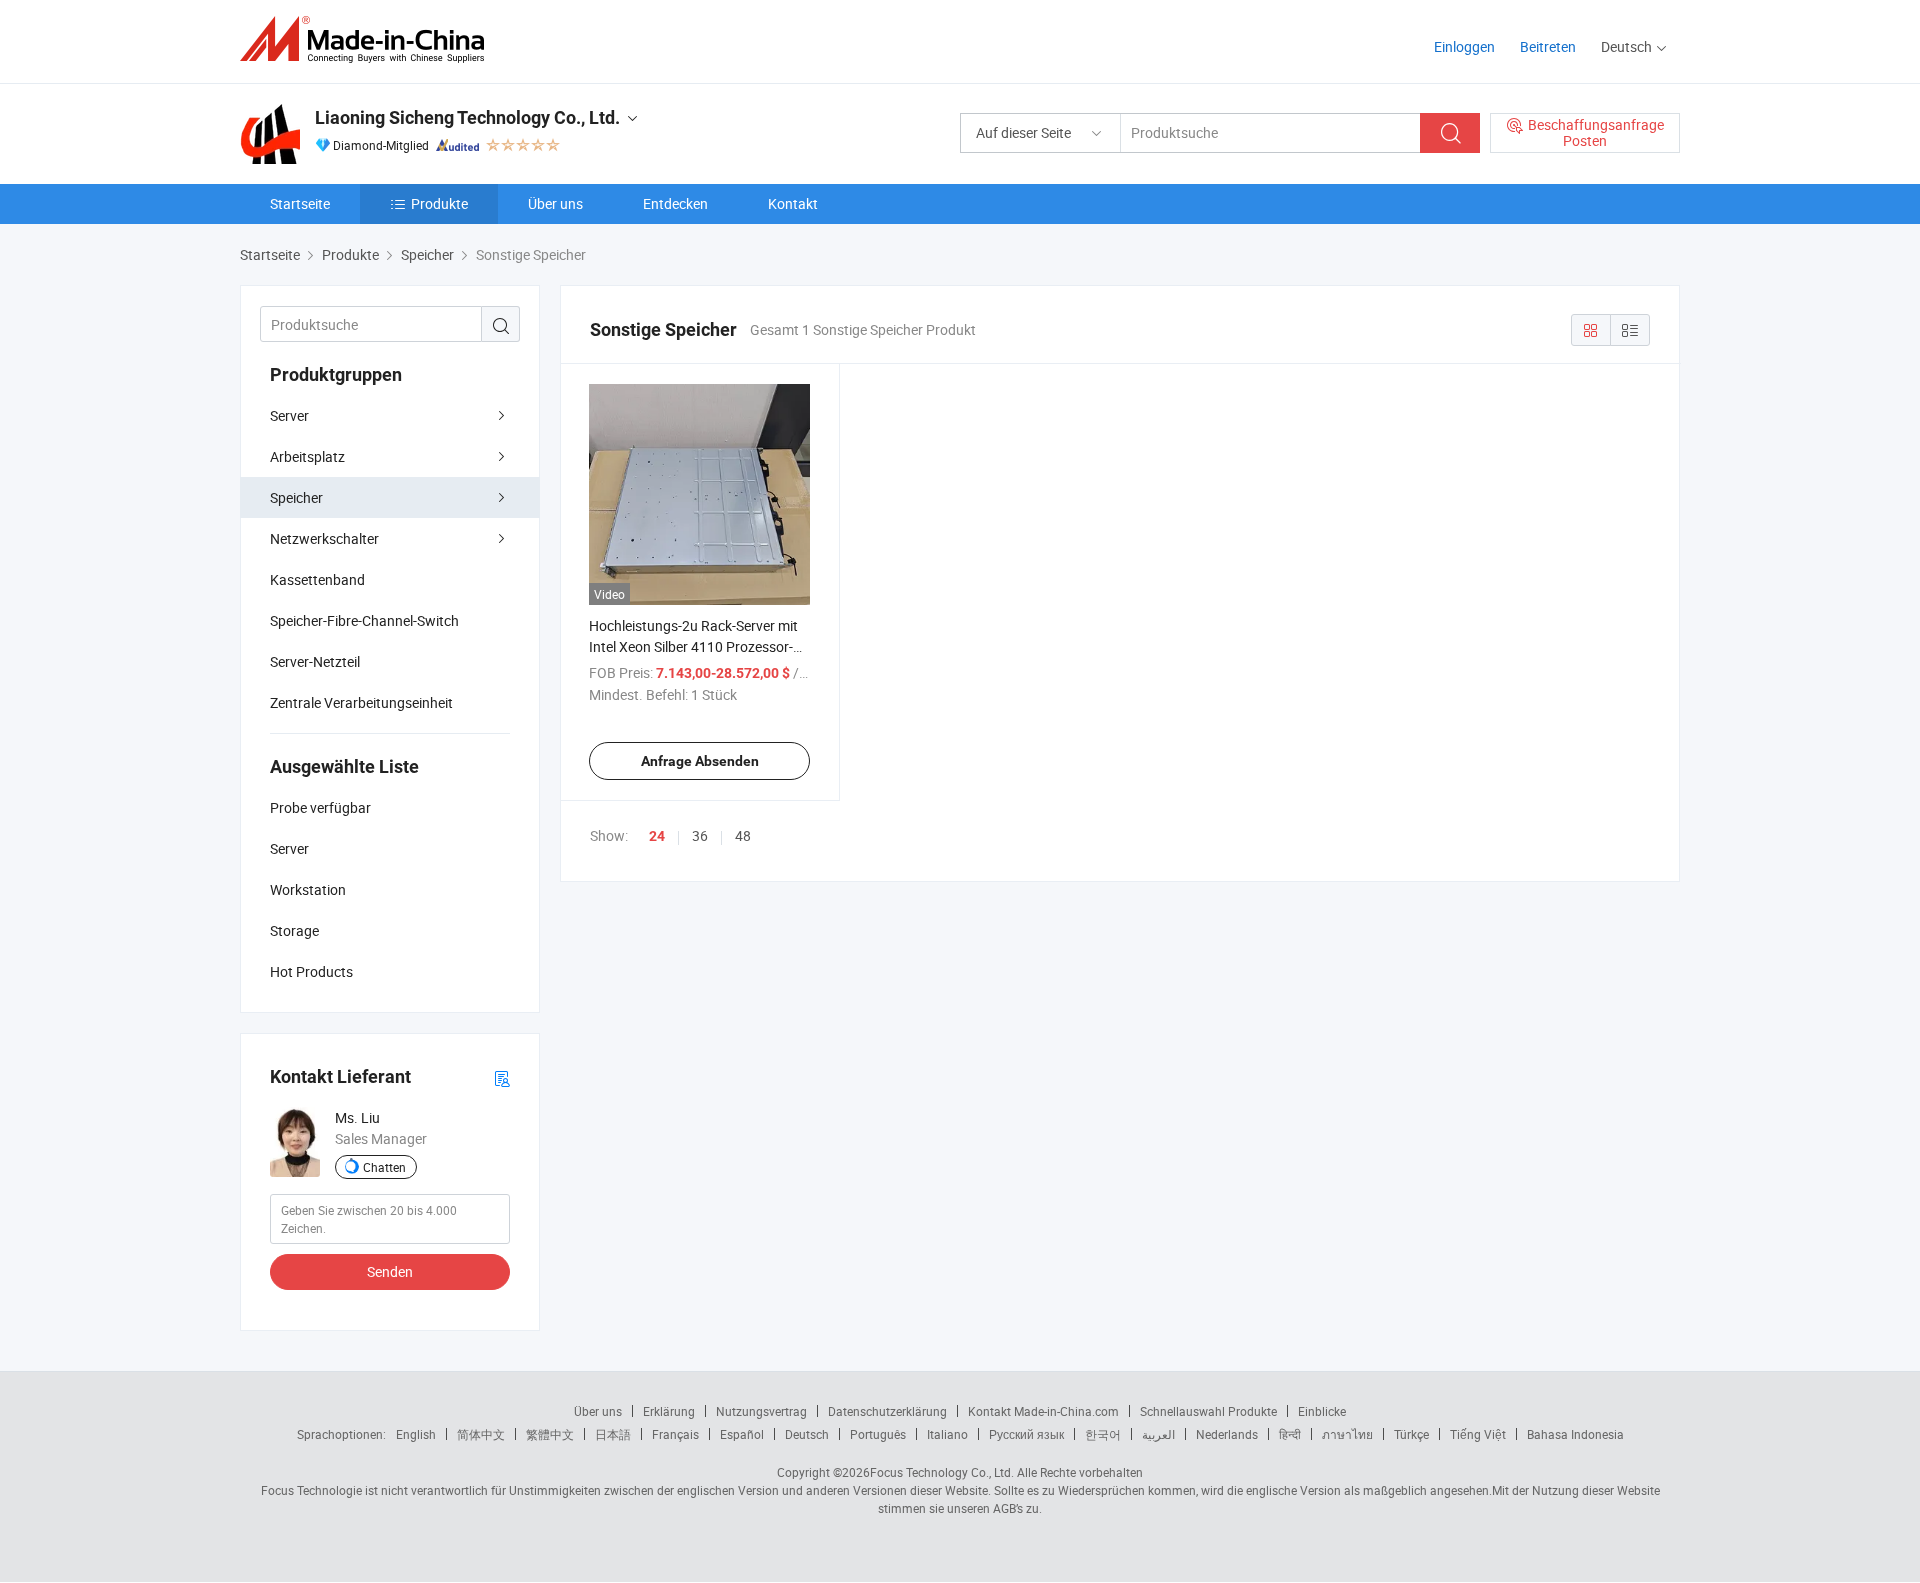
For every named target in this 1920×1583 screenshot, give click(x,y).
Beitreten (1548, 46)
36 (700, 835)
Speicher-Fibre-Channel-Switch (364, 620)
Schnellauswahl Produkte (1208, 1411)
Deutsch (807, 1434)
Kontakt (793, 203)
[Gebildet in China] (368, 39)
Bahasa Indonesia (1575, 1434)
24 (657, 836)
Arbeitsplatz (307, 456)
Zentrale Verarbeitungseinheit (361, 702)
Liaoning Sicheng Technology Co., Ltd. (467, 117)
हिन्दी (1290, 1434)
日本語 (613, 1434)
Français (675, 1434)
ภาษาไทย (1347, 1434)
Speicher (296, 497)
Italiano (947, 1434)
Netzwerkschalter (324, 538)
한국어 (1103, 1434)
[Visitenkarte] (502, 1077)
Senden (390, 1271)
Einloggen (1464, 46)
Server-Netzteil (315, 661)
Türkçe (1411, 1434)
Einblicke (1322, 1411)
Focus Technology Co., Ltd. (942, 1472)
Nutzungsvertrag (761, 1411)
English (416, 1434)
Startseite (300, 203)
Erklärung (669, 1411)
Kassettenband (317, 579)
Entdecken (675, 203)
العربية (1158, 1434)
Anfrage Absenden (700, 761)
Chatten (384, 1167)
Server (289, 415)
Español (742, 1434)
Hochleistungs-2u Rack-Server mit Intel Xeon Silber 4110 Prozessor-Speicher (693, 646)
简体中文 (481, 1434)
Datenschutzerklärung (887, 1411)
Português (878, 1434)
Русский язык (1026, 1434)
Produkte (439, 203)
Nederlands (1227, 1434)
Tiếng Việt (1478, 1434)
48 (743, 835)
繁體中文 (550, 1434)
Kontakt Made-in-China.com (1043, 1411)
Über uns (555, 203)
